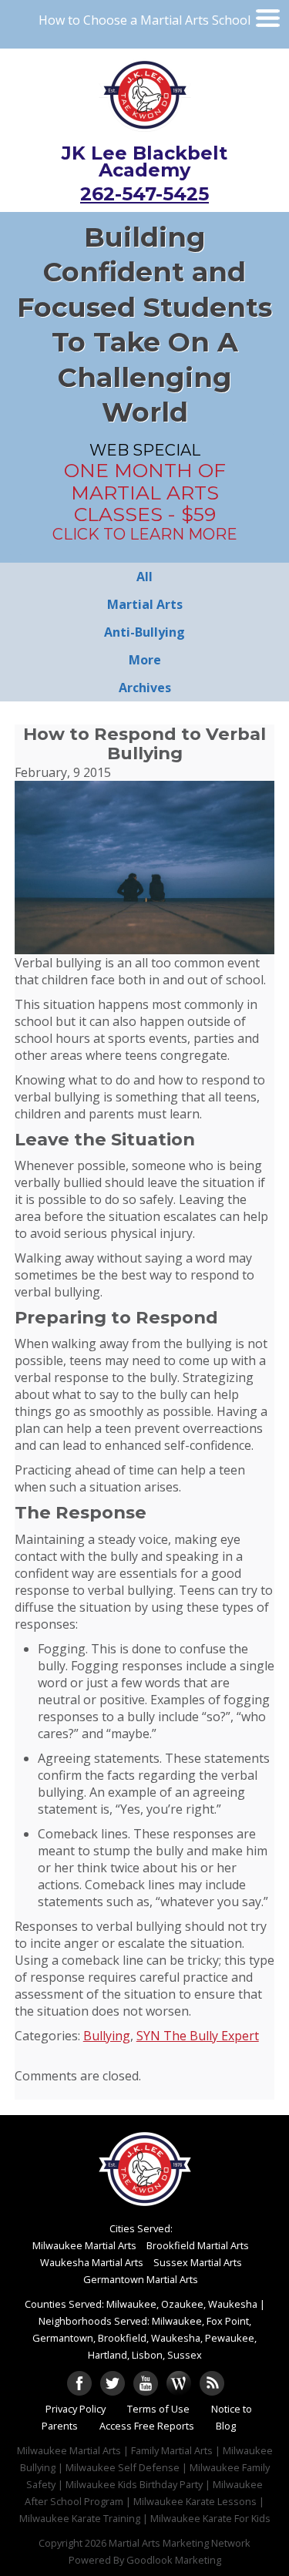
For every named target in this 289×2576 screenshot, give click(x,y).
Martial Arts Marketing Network (180, 2543)
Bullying (107, 2036)
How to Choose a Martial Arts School (144, 20)
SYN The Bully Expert (198, 2036)
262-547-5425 (144, 194)
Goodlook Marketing (174, 2560)
